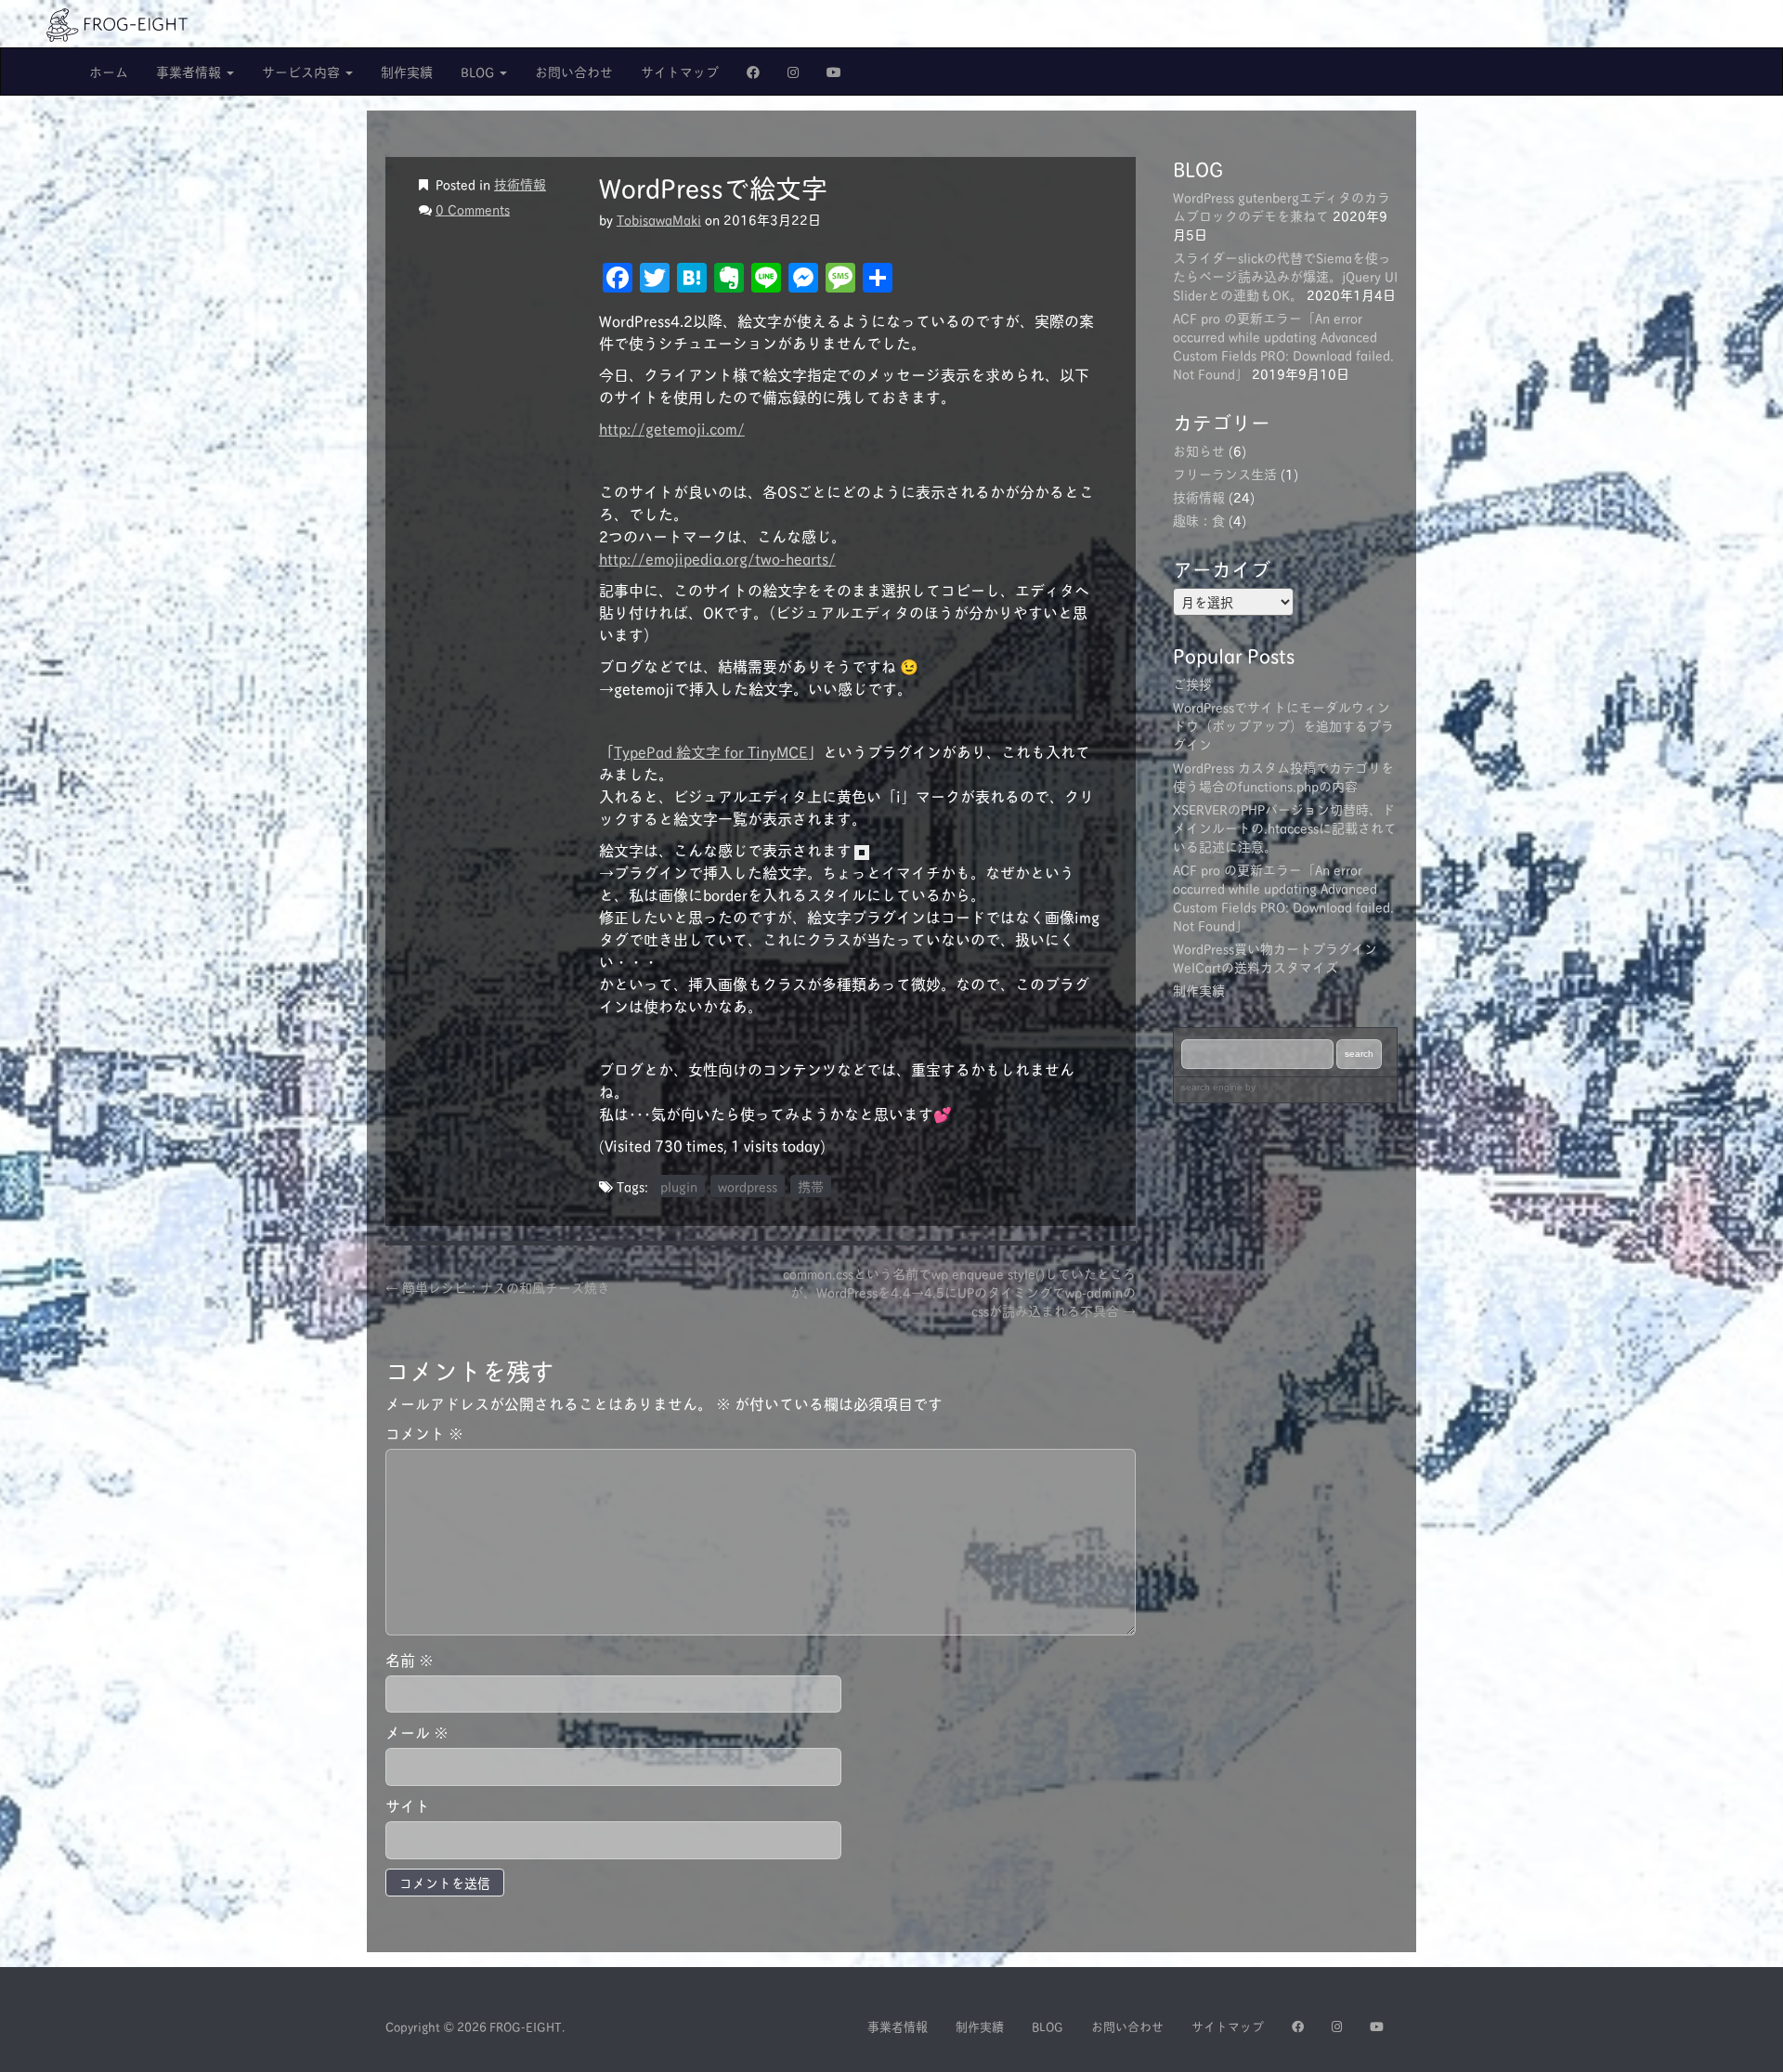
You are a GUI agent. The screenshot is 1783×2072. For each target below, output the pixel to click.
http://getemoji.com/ (672, 428)
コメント (424, 1433)
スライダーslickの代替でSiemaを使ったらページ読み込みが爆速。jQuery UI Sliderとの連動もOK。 (1285, 275)
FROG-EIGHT (526, 2026)
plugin (679, 1186)
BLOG (479, 71)
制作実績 (407, 71)
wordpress (748, 1186)
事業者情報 (190, 71)
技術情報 (520, 183)
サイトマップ (680, 71)
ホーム (109, 71)
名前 (410, 1660)
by (1267, 1087)
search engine (1212, 1087)
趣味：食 (1199, 520)
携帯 (811, 1186)
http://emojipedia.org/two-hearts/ (717, 558)
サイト (408, 1806)
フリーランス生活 (1225, 473)
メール (417, 1733)
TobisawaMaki (659, 219)
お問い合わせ (574, 71)
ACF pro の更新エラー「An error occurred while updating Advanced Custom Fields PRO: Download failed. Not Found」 (1283, 345)
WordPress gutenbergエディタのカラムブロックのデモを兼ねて (1282, 206)
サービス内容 (303, 71)
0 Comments (473, 209)
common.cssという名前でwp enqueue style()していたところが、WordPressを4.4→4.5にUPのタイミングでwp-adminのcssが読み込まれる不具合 (959, 1292)
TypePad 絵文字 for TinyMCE (711, 751)
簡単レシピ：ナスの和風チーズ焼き (498, 1287)
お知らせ (1199, 450)
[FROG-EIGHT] (117, 22)
